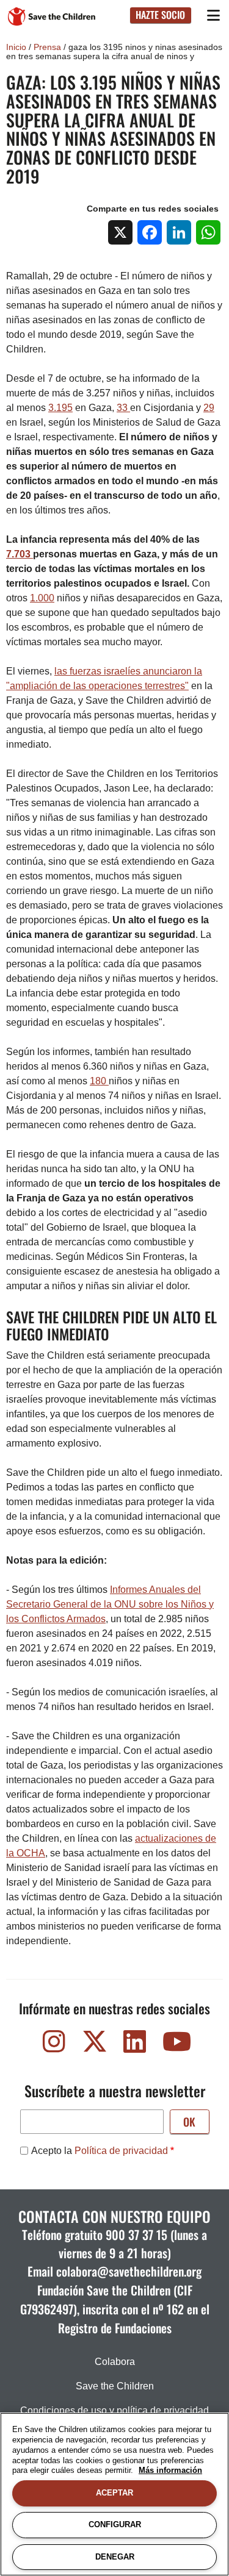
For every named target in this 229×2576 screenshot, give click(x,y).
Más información (170, 2470)
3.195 (60, 408)
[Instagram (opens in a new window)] (54, 2045)
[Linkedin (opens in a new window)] (135, 2045)
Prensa (47, 47)
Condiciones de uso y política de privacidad (114, 2410)
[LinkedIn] (179, 232)
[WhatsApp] (208, 232)
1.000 (42, 598)
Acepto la (100, 2151)
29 (209, 408)
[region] (114, 2494)
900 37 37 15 (136, 2234)
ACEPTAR (114, 2493)
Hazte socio (160, 15)
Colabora (115, 2362)
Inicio (16, 47)
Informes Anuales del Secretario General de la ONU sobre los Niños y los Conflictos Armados (110, 1604)
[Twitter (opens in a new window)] (95, 2045)
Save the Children (115, 2386)
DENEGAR (115, 2557)
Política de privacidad (121, 2151)
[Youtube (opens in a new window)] (175, 2045)
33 (123, 408)
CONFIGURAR (115, 2524)
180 (99, 1081)
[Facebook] (150, 232)
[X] (120, 232)
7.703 (20, 554)
